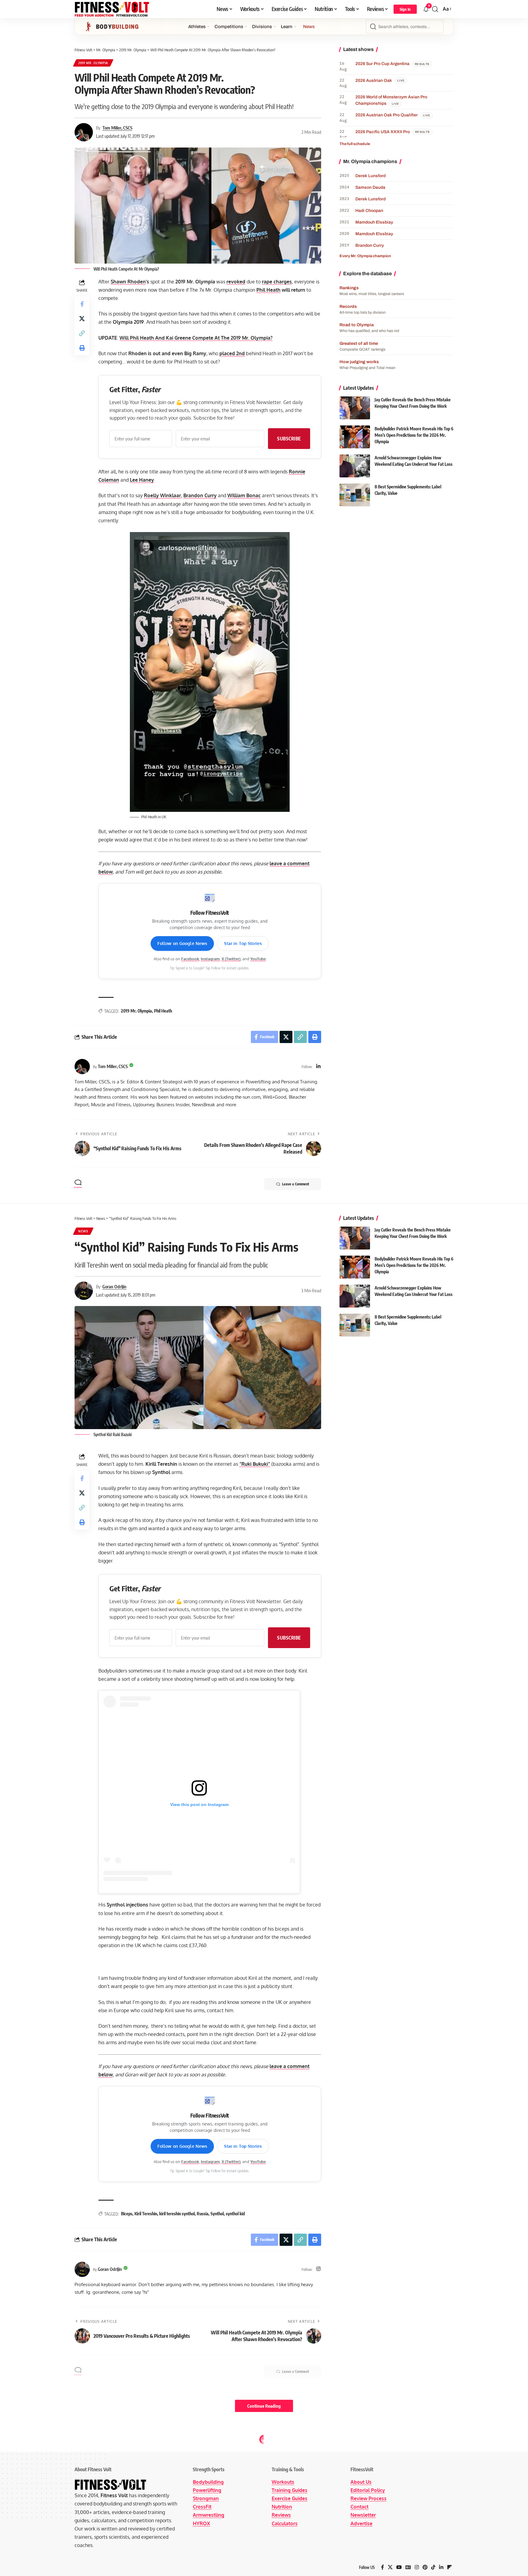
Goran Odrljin (114, 1286)
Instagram (210, 959)
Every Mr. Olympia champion (365, 256)
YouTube (258, 959)
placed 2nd (232, 353)
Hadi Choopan (369, 211)
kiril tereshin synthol (177, 2214)
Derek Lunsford (370, 176)
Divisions (262, 27)
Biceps (127, 2214)
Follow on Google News (182, 943)
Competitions (229, 27)
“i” (255, 1464)
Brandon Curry (200, 495)
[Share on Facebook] (82, 304)
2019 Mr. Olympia (93, 63)
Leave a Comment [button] (295, 1184)
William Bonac (244, 495)
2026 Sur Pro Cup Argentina (382, 64)
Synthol (217, 2214)
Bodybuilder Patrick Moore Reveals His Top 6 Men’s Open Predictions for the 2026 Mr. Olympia (414, 435)
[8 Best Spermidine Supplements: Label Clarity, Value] (355, 495)
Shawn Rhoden (128, 282)
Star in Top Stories (243, 943)
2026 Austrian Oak (374, 80)
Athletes (197, 27)
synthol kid (235, 2214)
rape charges (277, 282)
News (309, 27)
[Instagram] (318, 2269)
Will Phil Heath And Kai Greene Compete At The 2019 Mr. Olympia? (196, 338)
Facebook (190, 959)
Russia (203, 2214)
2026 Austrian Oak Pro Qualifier (387, 115)
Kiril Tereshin (146, 2214)
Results (85, 2452)
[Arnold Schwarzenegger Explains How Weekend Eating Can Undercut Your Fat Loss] (355, 466)
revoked (236, 282)
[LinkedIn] (318, 1067)
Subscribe (289, 438)
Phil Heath (268, 290)
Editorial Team (115, 2517)
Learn (287, 27)
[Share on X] (82, 319)
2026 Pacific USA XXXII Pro (383, 132)
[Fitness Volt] (112, 9)
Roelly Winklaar (162, 495)
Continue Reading (264, 2406)
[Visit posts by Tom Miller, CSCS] (82, 1067)
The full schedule (355, 144)
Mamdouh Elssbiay (374, 222)
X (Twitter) (231, 959)
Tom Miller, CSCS (117, 128)
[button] (405, 9)
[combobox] (405, 27)
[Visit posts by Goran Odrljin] (82, 2269)
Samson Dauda (370, 187)
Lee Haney (142, 480)
